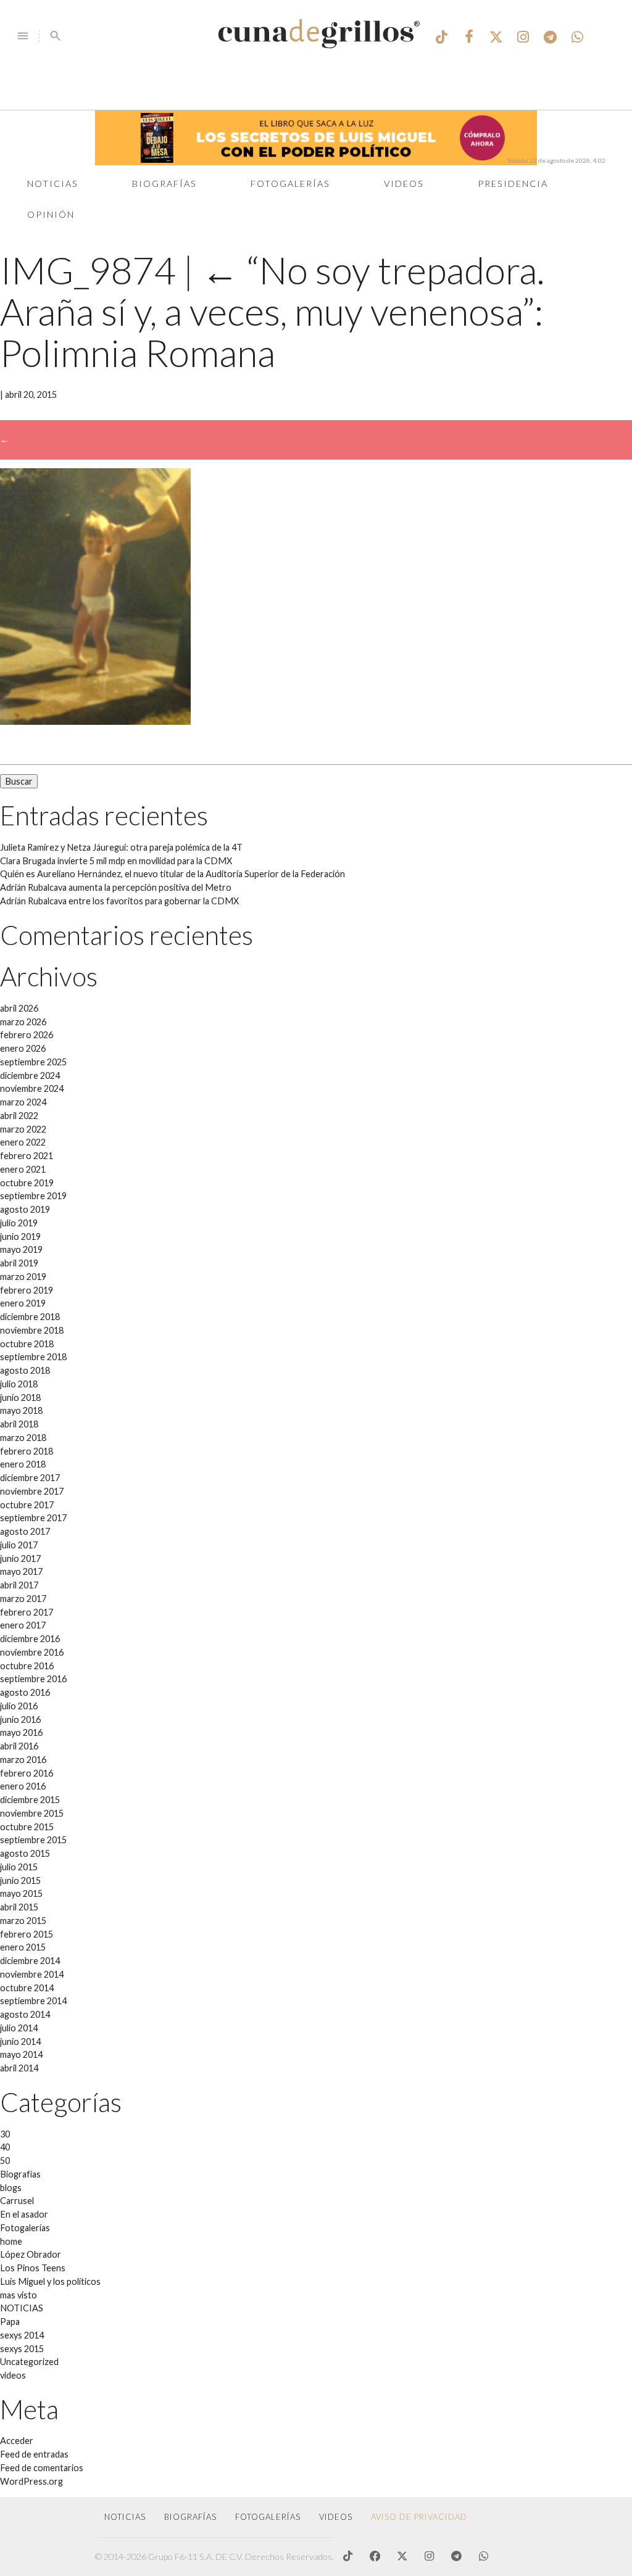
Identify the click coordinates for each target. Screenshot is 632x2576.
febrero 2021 (27, 1156)
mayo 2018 (21, 1410)
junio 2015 (20, 1880)
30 (5, 2134)
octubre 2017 (27, 1505)
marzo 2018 (23, 1438)
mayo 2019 (21, 1249)
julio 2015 (19, 1867)
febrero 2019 (27, 1290)
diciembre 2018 (30, 1317)
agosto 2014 (25, 2014)
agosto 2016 (25, 1692)
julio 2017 (19, 1545)
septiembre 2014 (33, 2001)
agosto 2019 (25, 1209)
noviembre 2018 (32, 1330)
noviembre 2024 (32, 1088)
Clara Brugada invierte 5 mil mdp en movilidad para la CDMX (116, 861)
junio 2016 (20, 1719)
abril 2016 (19, 1746)
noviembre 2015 (32, 1813)
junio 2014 (20, 2041)
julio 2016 (19, 1706)
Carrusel (17, 2201)
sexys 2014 (22, 2335)
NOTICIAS (22, 2308)
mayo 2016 (21, 1732)
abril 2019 (19, 1263)
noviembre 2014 (32, 1974)
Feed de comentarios (42, 2468)
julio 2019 (19, 1223)
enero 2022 (23, 1142)
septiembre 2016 (33, 1679)
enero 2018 (23, 1464)
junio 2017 (20, 1558)
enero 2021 (23, 1169)
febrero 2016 (27, 1773)
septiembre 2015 (33, 1840)
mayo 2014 (21, 2054)
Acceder (17, 2441)
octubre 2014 (27, 1988)
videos (13, 2375)
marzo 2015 (23, 1921)
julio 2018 (19, 1384)
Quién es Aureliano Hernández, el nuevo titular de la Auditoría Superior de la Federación (173, 874)
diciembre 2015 (30, 1800)
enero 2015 (23, 1947)
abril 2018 (19, 1424)
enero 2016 (23, 1786)
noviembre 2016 (32, 1652)
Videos (404, 184)
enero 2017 (23, 1625)
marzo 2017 (23, 1599)
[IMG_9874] (95, 721)
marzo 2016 (23, 1760)
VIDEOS (336, 2517)
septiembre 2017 (33, 1518)
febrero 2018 (27, 1451)
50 (5, 2161)
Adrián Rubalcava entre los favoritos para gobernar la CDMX (119, 901)
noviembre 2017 (32, 1491)
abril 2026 (19, 1008)
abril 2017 (19, 1585)
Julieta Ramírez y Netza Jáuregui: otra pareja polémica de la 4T (121, 847)
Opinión (51, 214)
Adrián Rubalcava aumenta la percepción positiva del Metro (116, 887)
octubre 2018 (27, 1344)
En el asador (24, 2214)
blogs (11, 2188)
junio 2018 (20, 1397)
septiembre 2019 (33, 1196)
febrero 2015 (27, 1934)
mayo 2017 (21, 1571)
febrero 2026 (27, 1035)
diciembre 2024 (30, 1075)
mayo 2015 (21, 1893)
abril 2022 (19, 1116)
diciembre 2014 (30, 1961)
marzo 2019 (23, 1277)
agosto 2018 (25, 1370)
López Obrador (31, 2254)
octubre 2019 (27, 1183)
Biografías (164, 184)
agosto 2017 (25, 1531)
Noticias (53, 184)
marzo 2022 (23, 1129)
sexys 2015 (22, 2349)
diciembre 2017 (30, 1478)
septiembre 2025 (33, 1062)
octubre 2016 (27, 1666)
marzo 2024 (23, 1102)
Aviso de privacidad (419, 2517)
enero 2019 (23, 1303)
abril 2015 (19, 1907)
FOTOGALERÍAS (268, 2517)
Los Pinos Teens (33, 2268)
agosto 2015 (25, 1853)
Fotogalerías (290, 184)
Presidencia (513, 184)
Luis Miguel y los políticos (50, 2281)
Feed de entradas (34, 2454)
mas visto (19, 2295)
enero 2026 (23, 1048)
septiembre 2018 (33, 1357)
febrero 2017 (27, 1612)
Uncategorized (29, 2362)
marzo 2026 (23, 1022)
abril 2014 (19, 2068)
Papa (10, 2322)
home (11, 2241)
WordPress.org (31, 2481)
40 (5, 2147)
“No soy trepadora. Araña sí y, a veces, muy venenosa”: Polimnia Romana (272, 311)
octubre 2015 (27, 1827)
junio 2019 (20, 1236)
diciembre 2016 (30, 1639)
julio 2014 (19, 2028)
